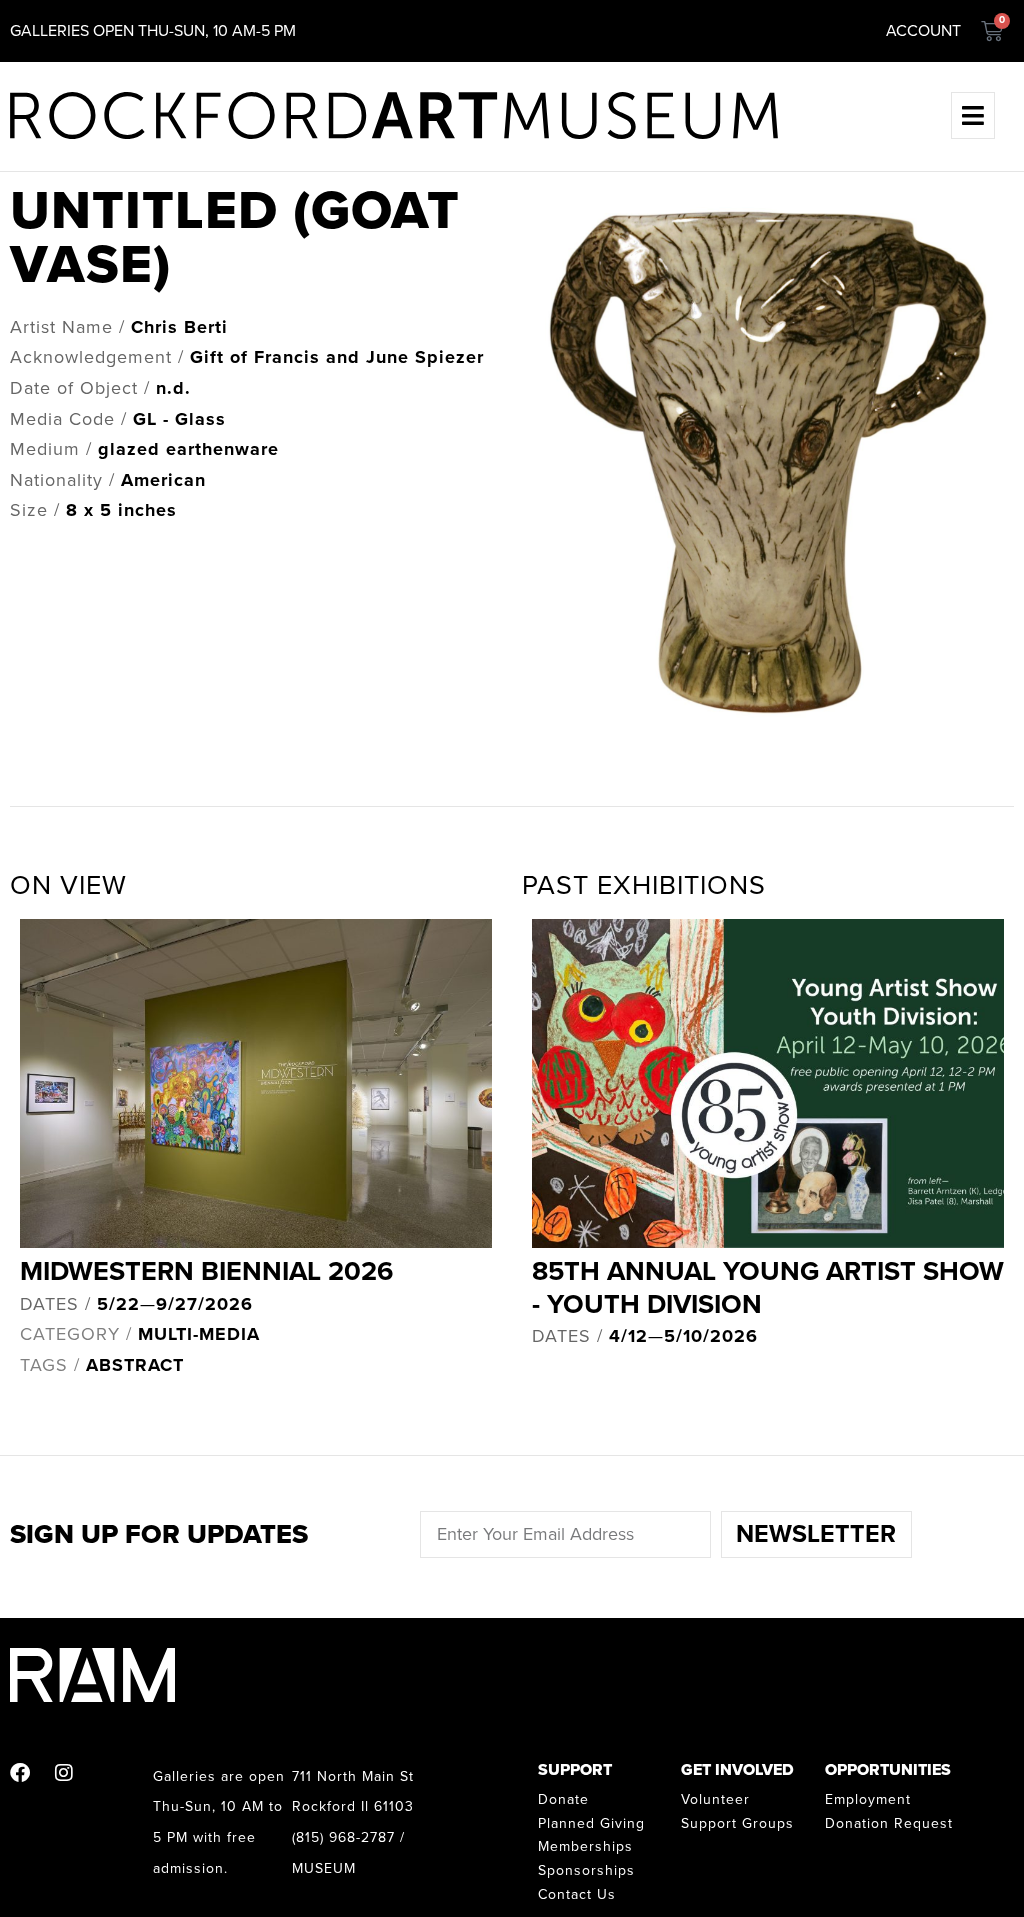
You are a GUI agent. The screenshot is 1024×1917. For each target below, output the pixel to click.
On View (68, 885)
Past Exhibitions (644, 885)
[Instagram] (64, 1773)
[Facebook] (20, 1773)
